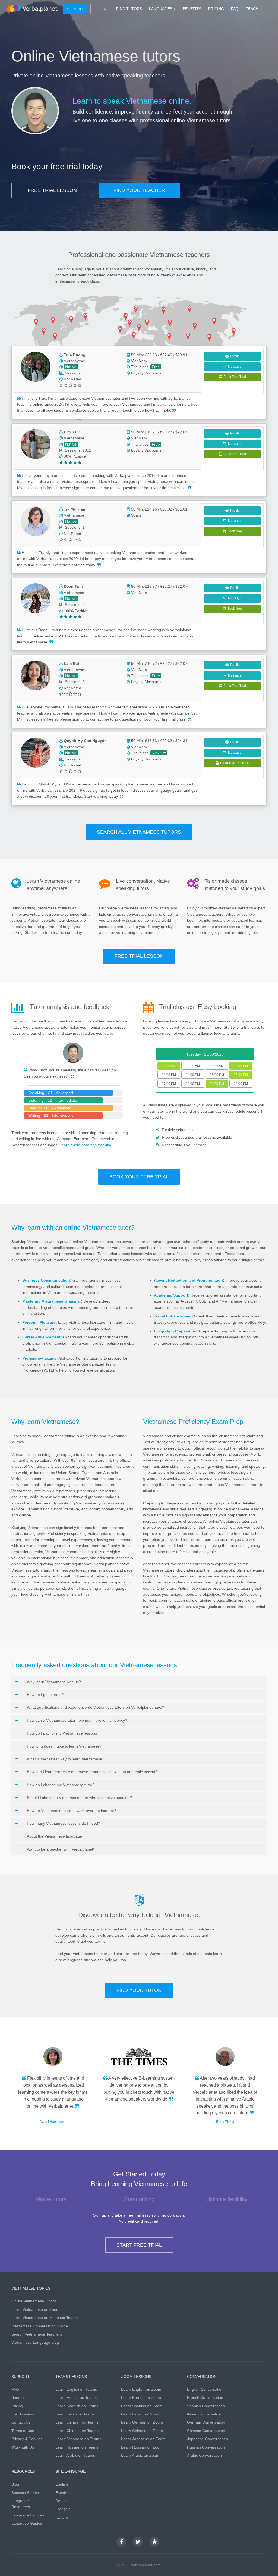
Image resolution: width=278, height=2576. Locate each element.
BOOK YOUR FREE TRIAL (139, 1177)
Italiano (62, 2517)
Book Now (234, 531)
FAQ (235, 9)
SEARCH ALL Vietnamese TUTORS (139, 832)
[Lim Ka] (36, 444)
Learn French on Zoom (141, 2397)
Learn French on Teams (76, 2397)
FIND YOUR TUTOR (139, 1990)
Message (234, 367)
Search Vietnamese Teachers (37, 2334)
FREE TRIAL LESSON (52, 190)
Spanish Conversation (206, 2406)
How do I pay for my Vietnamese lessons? (63, 1733)
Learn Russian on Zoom (142, 2447)
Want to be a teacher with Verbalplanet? (61, 1849)
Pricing (17, 2406)
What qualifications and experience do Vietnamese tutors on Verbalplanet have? (96, 1707)
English (62, 2484)
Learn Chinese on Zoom (142, 2431)
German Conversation (206, 2422)
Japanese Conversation (207, 2439)
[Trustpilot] (154, 2542)
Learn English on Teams (76, 2389)
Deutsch (62, 2501)
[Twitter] (138, 2542)
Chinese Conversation (206, 2431)
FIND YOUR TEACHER (139, 190)
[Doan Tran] (36, 598)
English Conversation (205, 2389)
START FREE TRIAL (139, 2245)
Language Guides (27, 2523)
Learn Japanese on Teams (78, 2439)
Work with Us (23, 2447)
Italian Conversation (204, 2414)
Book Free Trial (234, 377)
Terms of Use (23, 2431)
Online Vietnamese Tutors (34, 2301)
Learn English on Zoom (141, 2389)
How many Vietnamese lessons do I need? (64, 1823)
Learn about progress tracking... (87, 1145)
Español (62, 2493)
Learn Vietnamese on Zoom (35, 2309)
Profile (234, 356)
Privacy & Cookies (27, 2439)
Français (63, 2509)
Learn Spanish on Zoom (142, 2406)
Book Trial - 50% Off (234, 763)
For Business (23, 2414)
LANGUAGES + (162, 9)
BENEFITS (192, 9)
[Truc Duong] (36, 367)
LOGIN (100, 9)
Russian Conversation (206, 2447)
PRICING (216, 9)
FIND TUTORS (129, 9)
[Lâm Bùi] (36, 675)
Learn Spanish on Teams (77, 2406)
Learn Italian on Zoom (140, 2414)
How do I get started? (45, 1695)
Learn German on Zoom (142, 2422)
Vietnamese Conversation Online (40, 2326)
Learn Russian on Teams (77, 2447)
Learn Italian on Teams (75, 2414)
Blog (15, 2484)
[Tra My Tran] (36, 521)
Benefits (18, 2397)
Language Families (28, 2515)
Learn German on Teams (77, 2422)
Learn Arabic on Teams (75, 2455)
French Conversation (205, 2397)
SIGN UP (75, 9)
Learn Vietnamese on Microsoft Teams (45, 2318)
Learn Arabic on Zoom (140, 2455)
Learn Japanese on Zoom (143, 2439)
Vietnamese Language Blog (35, 2342)
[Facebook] (121, 2542)
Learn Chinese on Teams (77, 2431)
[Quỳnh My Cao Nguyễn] (36, 753)
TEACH (252, 9)
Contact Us (21, 2422)
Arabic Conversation (204, 2455)
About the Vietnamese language (54, 1836)
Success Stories (25, 2493)
